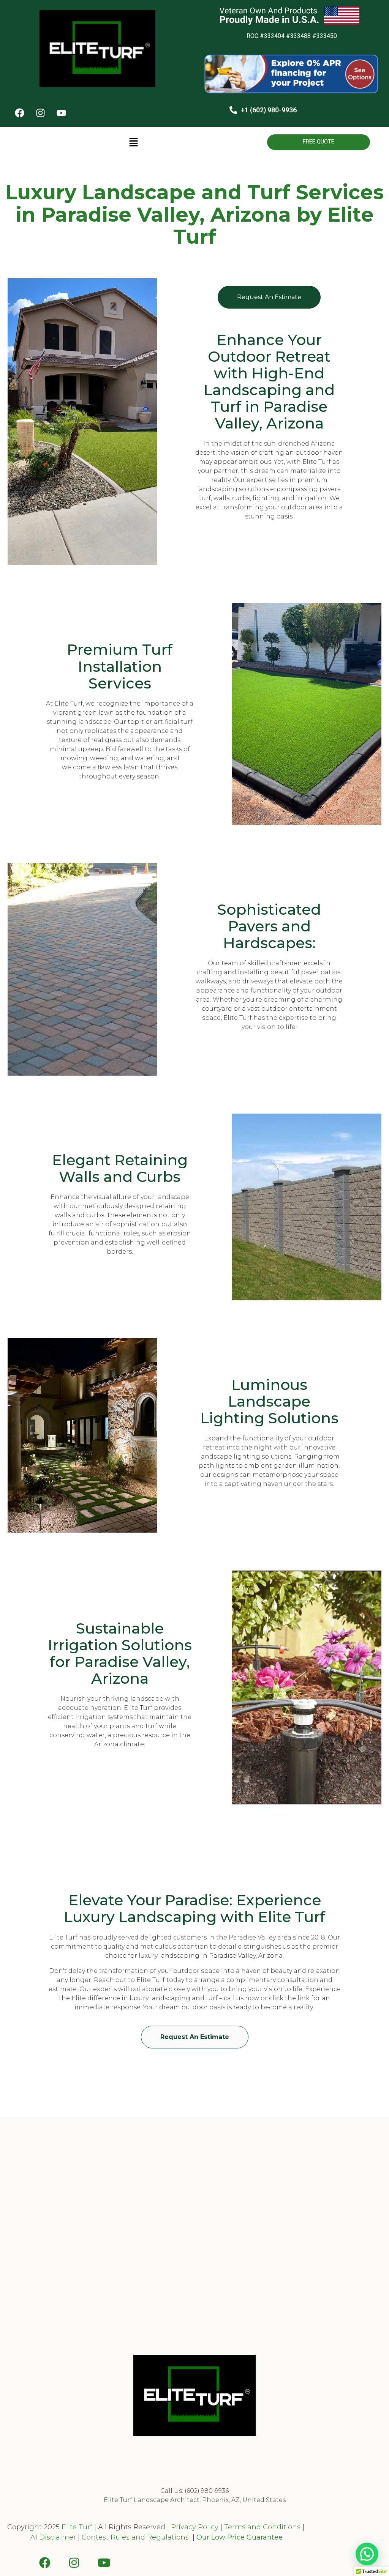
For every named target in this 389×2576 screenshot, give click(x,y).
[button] (133, 143)
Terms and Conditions (262, 2527)
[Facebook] (19, 113)
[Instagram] (40, 113)
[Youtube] (61, 113)
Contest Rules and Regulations (136, 2537)
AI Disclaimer (53, 2537)
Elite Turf (77, 2527)
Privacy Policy (194, 2527)
